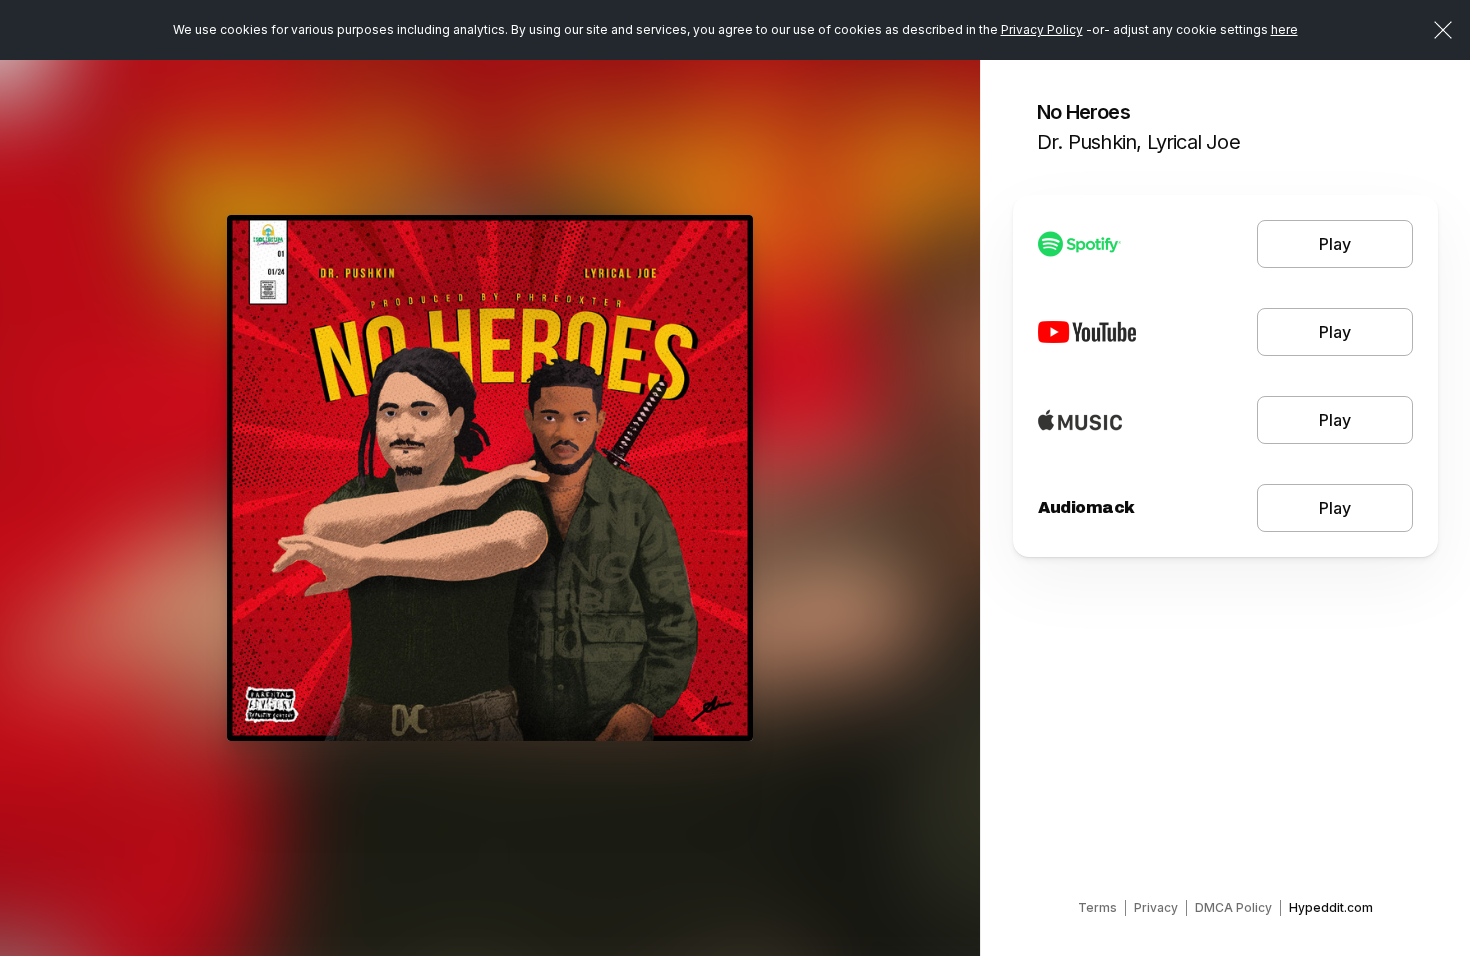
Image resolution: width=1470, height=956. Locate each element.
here (1284, 29)
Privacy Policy (1042, 29)
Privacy (1156, 907)
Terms (1097, 907)
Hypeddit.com (1331, 907)
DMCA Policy (1233, 907)
